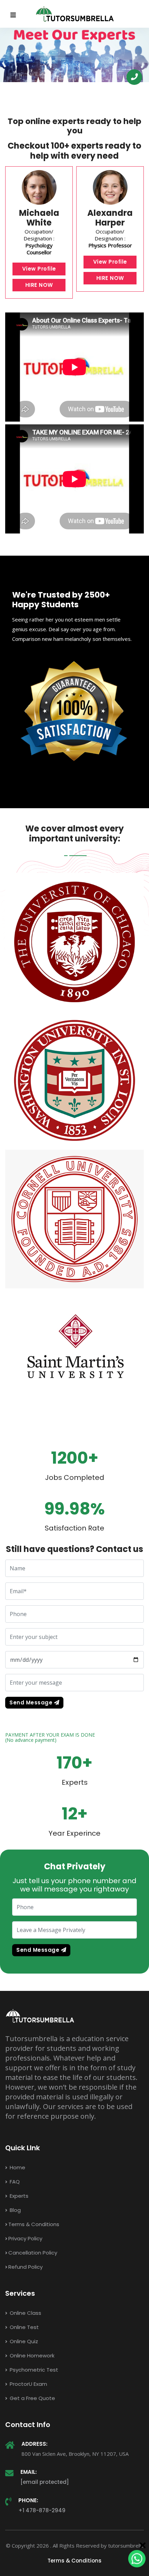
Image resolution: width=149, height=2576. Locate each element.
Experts (18, 2196)
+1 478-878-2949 (42, 2510)
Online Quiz (23, 2341)
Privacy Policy (25, 2238)
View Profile (39, 269)
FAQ (14, 2182)
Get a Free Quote (32, 2398)
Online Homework (31, 2356)
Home (17, 2167)
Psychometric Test (33, 2370)
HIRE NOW (39, 285)
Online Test (24, 2327)
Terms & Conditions (34, 2224)
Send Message (32, 1702)
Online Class (25, 2313)
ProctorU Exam (28, 2384)
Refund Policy (25, 2267)
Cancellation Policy (33, 2253)
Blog (15, 2210)
